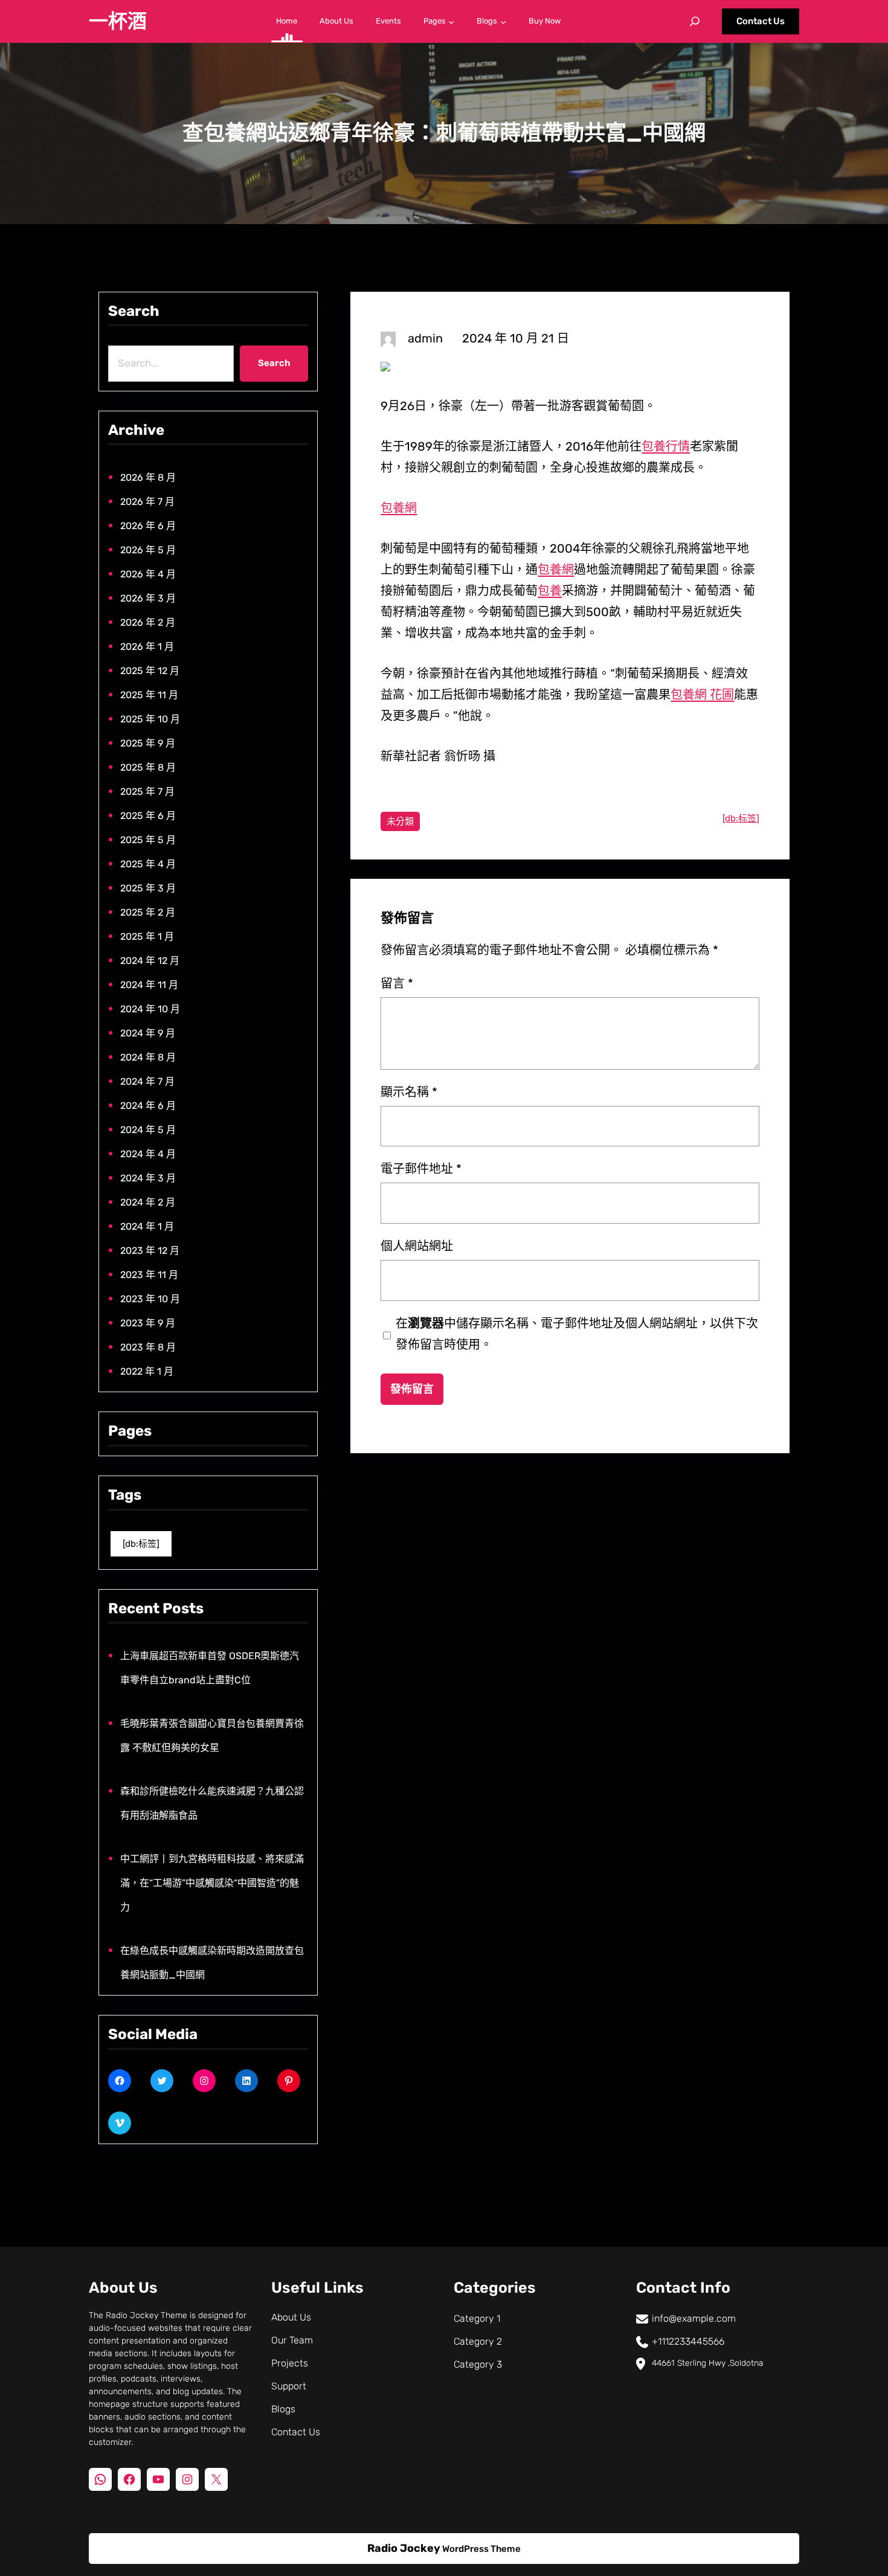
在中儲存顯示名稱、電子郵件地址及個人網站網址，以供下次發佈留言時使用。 (577, 1334)
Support (289, 2386)
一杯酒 (118, 21)
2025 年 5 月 (148, 840)
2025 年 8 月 (148, 767)
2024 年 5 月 (148, 1130)
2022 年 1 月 (147, 1371)
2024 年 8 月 (148, 1057)
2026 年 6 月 (148, 526)
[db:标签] (141, 1544)
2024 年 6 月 (148, 1106)
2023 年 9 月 (148, 1323)
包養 (550, 591)
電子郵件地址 (421, 1169)
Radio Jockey (404, 2548)
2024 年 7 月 (147, 1081)
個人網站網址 (417, 1246)
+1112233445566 (688, 2341)
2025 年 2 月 (148, 912)
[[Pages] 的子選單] (451, 21)
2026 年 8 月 (148, 477)
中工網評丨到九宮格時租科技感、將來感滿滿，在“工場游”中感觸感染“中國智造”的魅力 (212, 1883)
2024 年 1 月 (147, 1226)
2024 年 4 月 (148, 1154)
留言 (397, 983)
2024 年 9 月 (148, 1033)
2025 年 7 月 (147, 792)
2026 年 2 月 (148, 622)
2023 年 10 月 (150, 1299)
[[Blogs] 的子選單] (503, 21)
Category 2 (478, 2341)
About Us (291, 2317)
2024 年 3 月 (148, 1178)
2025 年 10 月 (150, 719)
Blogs (283, 2409)
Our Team (292, 2340)
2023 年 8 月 (148, 1347)
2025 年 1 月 (147, 936)
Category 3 (478, 2364)
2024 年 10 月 (150, 1009)
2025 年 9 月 (148, 743)
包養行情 (666, 446)
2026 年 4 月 (148, 574)
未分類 (400, 821)
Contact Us (761, 21)
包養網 (399, 508)
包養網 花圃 (702, 695)
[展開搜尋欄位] (695, 21)
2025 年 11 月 (149, 695)
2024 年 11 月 (149, 985)
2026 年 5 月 (148, 550)
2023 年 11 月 (149, 1275)
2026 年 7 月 (147, 502)
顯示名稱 (409, 1092)
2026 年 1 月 (147, 647)
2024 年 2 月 (148, 1202)
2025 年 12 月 (150, 671)
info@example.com (694, 2318)
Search (274, 363)
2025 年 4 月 (148, 864)
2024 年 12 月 (150, 961)
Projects (290, 2363)
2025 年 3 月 (148, 888)
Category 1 (477, 2318)
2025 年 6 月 (148, 816)
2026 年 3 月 (148, 598)
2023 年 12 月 (150, 1251)
